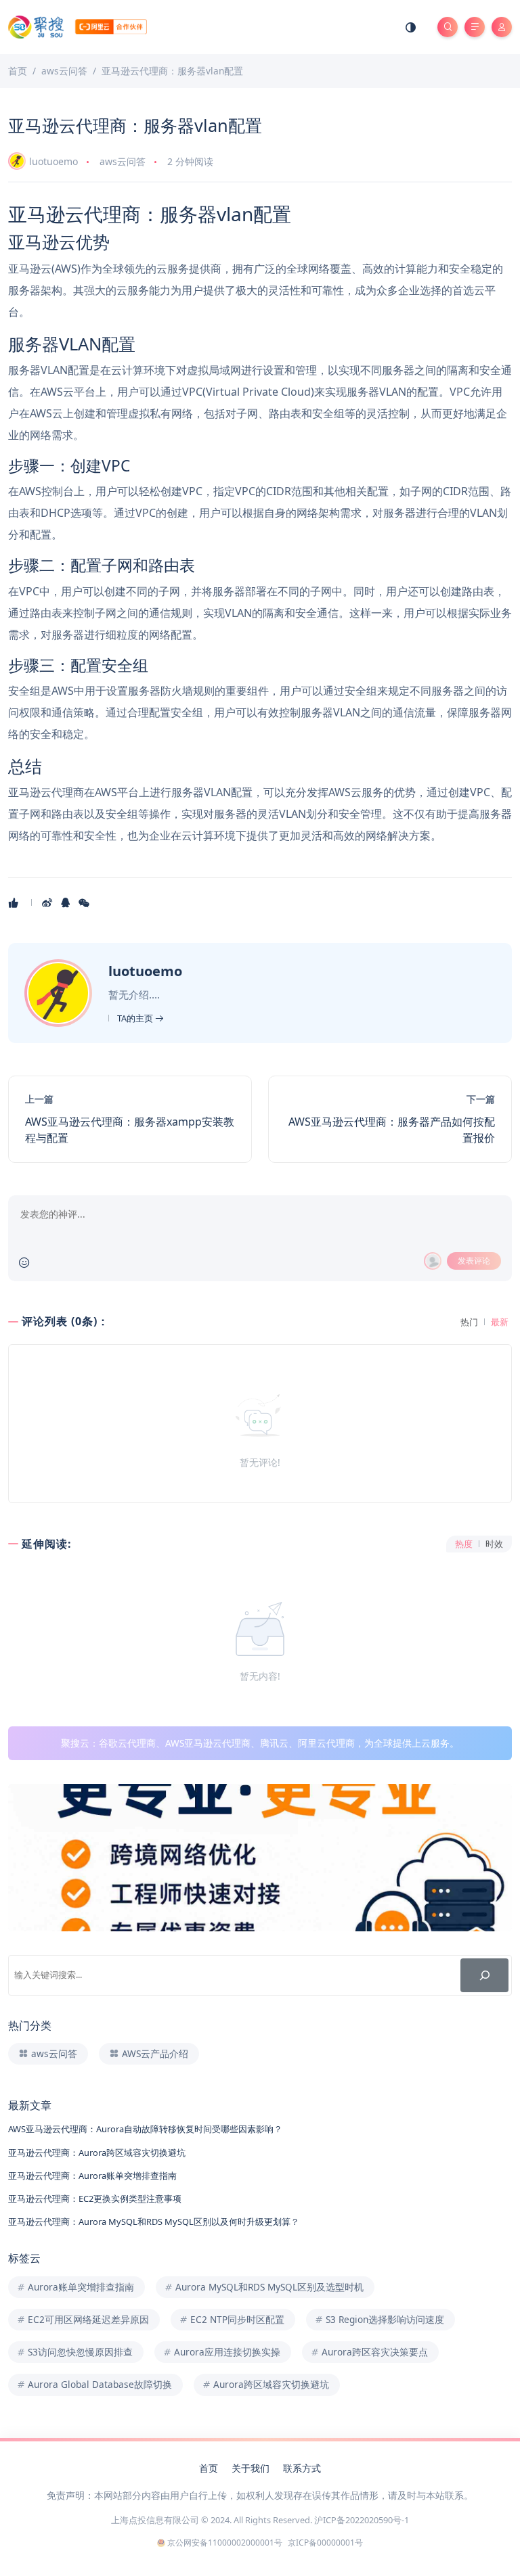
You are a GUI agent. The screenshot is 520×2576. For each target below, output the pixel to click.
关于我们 (251, 2468)
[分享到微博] (48, 902)
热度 (464, 1544)
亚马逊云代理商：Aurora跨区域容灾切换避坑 (97, 2153)
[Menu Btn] (475, 27)
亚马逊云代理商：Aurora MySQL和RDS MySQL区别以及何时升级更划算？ (154, 2222)
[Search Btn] (448, 27)
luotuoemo (53, 161)
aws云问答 (123, 161)
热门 (469, 1322)
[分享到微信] (85, 902)
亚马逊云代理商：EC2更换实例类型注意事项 (95, 2199)
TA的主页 (136, 1018)
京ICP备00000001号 (325, 2543)
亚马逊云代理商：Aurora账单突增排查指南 (92, 2176)
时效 (494, 1544)
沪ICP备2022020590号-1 (362, 2520)
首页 (209, 2468)
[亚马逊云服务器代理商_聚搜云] (78, 26)
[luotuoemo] (60, 992)
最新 (500, 1322)
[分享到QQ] (67, 902)
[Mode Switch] (411, 27)
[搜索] (484, 1975)
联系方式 (302, 2468)
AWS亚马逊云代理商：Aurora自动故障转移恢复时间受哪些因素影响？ (145, 2129)
